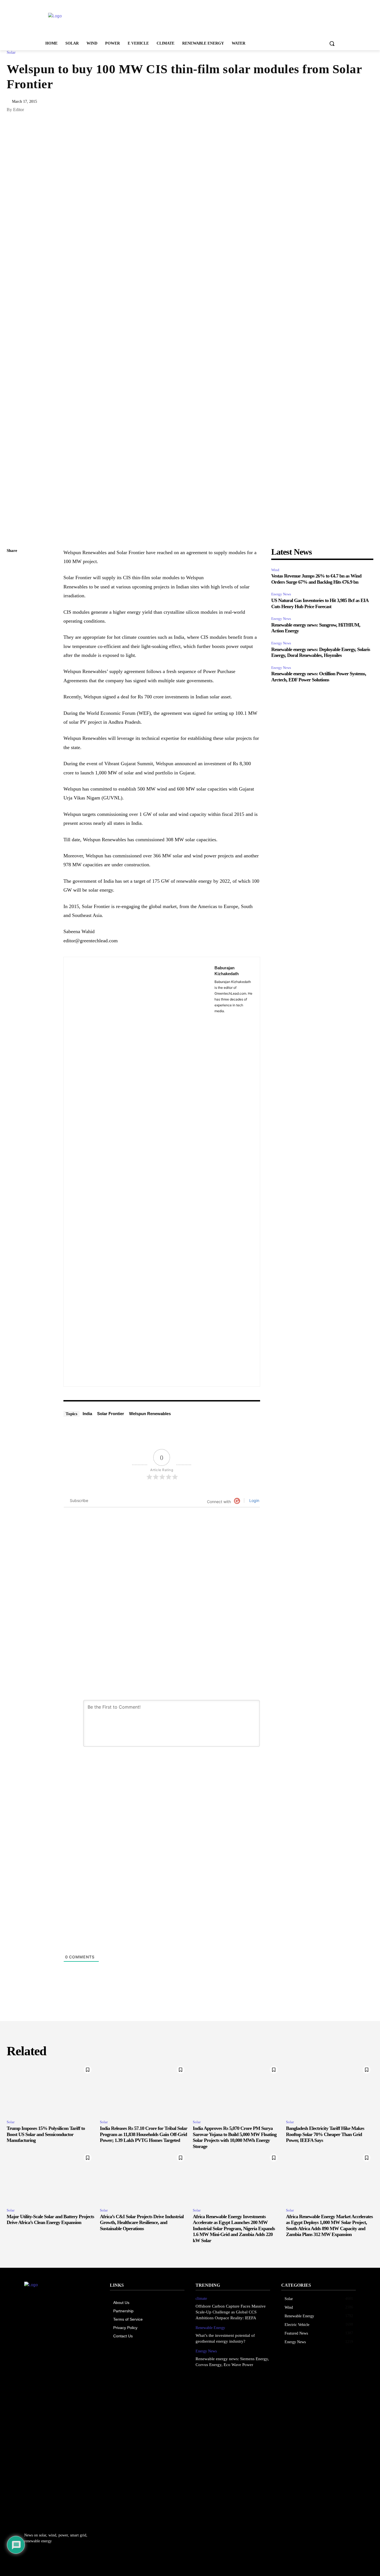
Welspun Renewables (150, 1414)
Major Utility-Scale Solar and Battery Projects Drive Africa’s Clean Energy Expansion (50, 2220)
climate (201, 2299)
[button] (332, 43)
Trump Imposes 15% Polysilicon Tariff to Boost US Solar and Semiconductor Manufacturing (46, 2134)
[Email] (12, 617)
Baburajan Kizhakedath (227, 971)
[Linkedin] (12, 577)
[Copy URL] (12, 564)
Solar (11, 52)
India (87, 1414)
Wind (275, 570)
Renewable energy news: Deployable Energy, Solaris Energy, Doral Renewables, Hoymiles (321, 652)
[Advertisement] (232, 20)
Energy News (281, 594)
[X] (12, 590)
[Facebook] (12, 603)
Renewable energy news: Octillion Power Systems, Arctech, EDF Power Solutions (319, 677)
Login (254, 1500)
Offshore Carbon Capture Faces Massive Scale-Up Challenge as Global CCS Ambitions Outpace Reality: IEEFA (231, 2312)
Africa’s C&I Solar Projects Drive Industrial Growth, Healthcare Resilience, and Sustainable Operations (142, 2222)
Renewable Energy (210, 2328)
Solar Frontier (111, 1414)
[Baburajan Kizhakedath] (139, 1172)
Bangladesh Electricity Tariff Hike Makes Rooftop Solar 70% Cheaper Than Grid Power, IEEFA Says (325, 2134)
